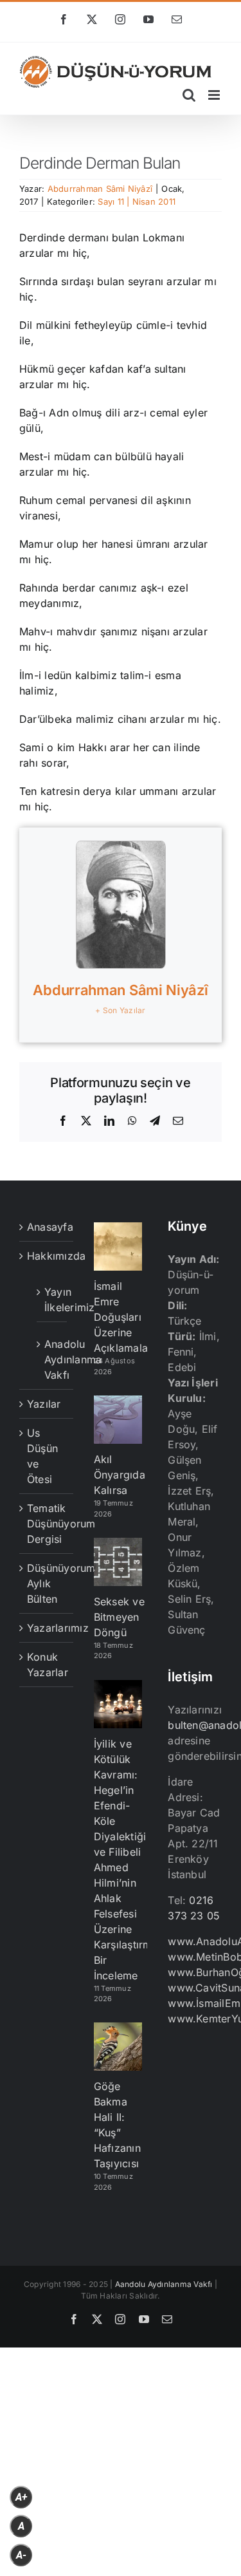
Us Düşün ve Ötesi (42, 1456)
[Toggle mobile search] (189, 95)
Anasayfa (47, 1227)
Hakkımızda (47, 1256)
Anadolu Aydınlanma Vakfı (52, 1359)
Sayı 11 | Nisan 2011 (137, 201)
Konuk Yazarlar (47, 1665)
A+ (21, 2497)
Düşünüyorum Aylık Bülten (47, 1583)
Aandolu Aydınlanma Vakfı (164, 2284)
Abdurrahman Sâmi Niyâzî (100, 189)
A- (21, 2555)
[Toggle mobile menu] (215, 95)
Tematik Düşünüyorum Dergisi (47, 1524)
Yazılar (44, 1404)
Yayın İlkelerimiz (52, 1300)
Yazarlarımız (47, 1628)
